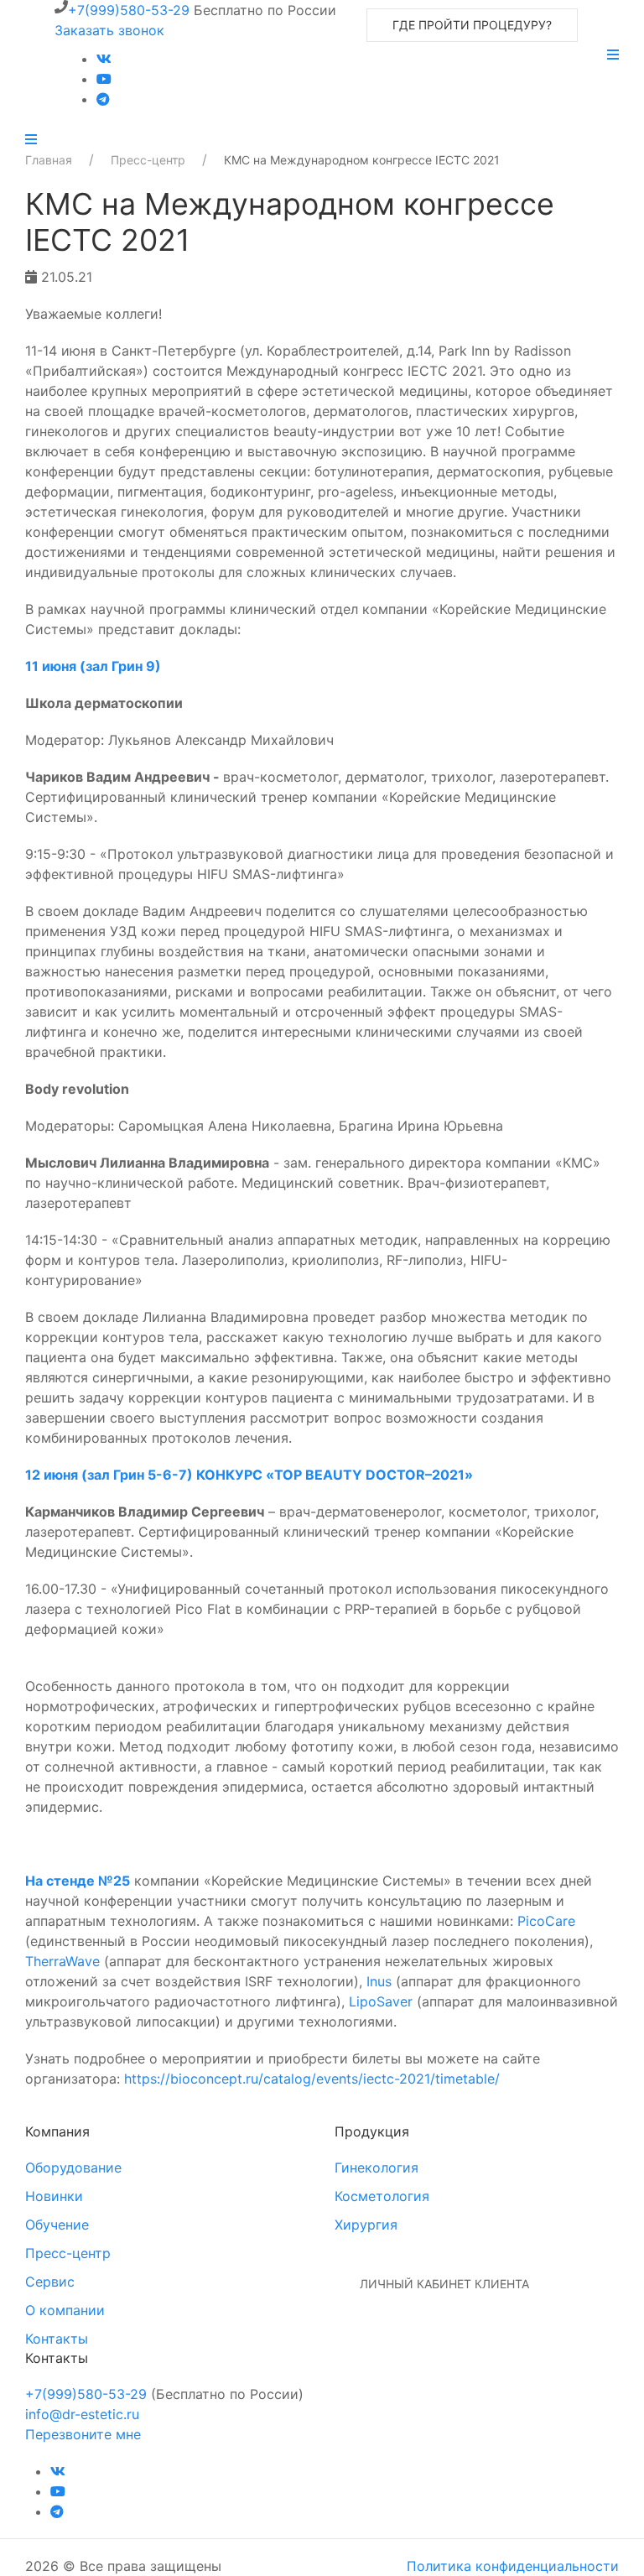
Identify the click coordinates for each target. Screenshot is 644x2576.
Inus (379, 1981)
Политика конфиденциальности (513, 2566)
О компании (65, 2310)
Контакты (57, 2339)
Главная (49, 160)
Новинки (54, 2196)
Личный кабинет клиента (444, 2284)
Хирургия (366, 2225)
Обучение (57, 2225)
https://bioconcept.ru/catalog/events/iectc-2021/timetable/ (312, 2079)
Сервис (50, 2282)
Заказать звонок (109, 30)
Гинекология (377, 2167)
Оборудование (73, 2167)
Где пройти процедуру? (472, 25)
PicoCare (546, 1921)
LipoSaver (381, 2001)
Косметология (382, 2196)
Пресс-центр (148, 160)
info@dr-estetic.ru (82, 2414)
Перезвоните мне (83, 2434)
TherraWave (62, 1961)
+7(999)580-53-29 (129, 10)
